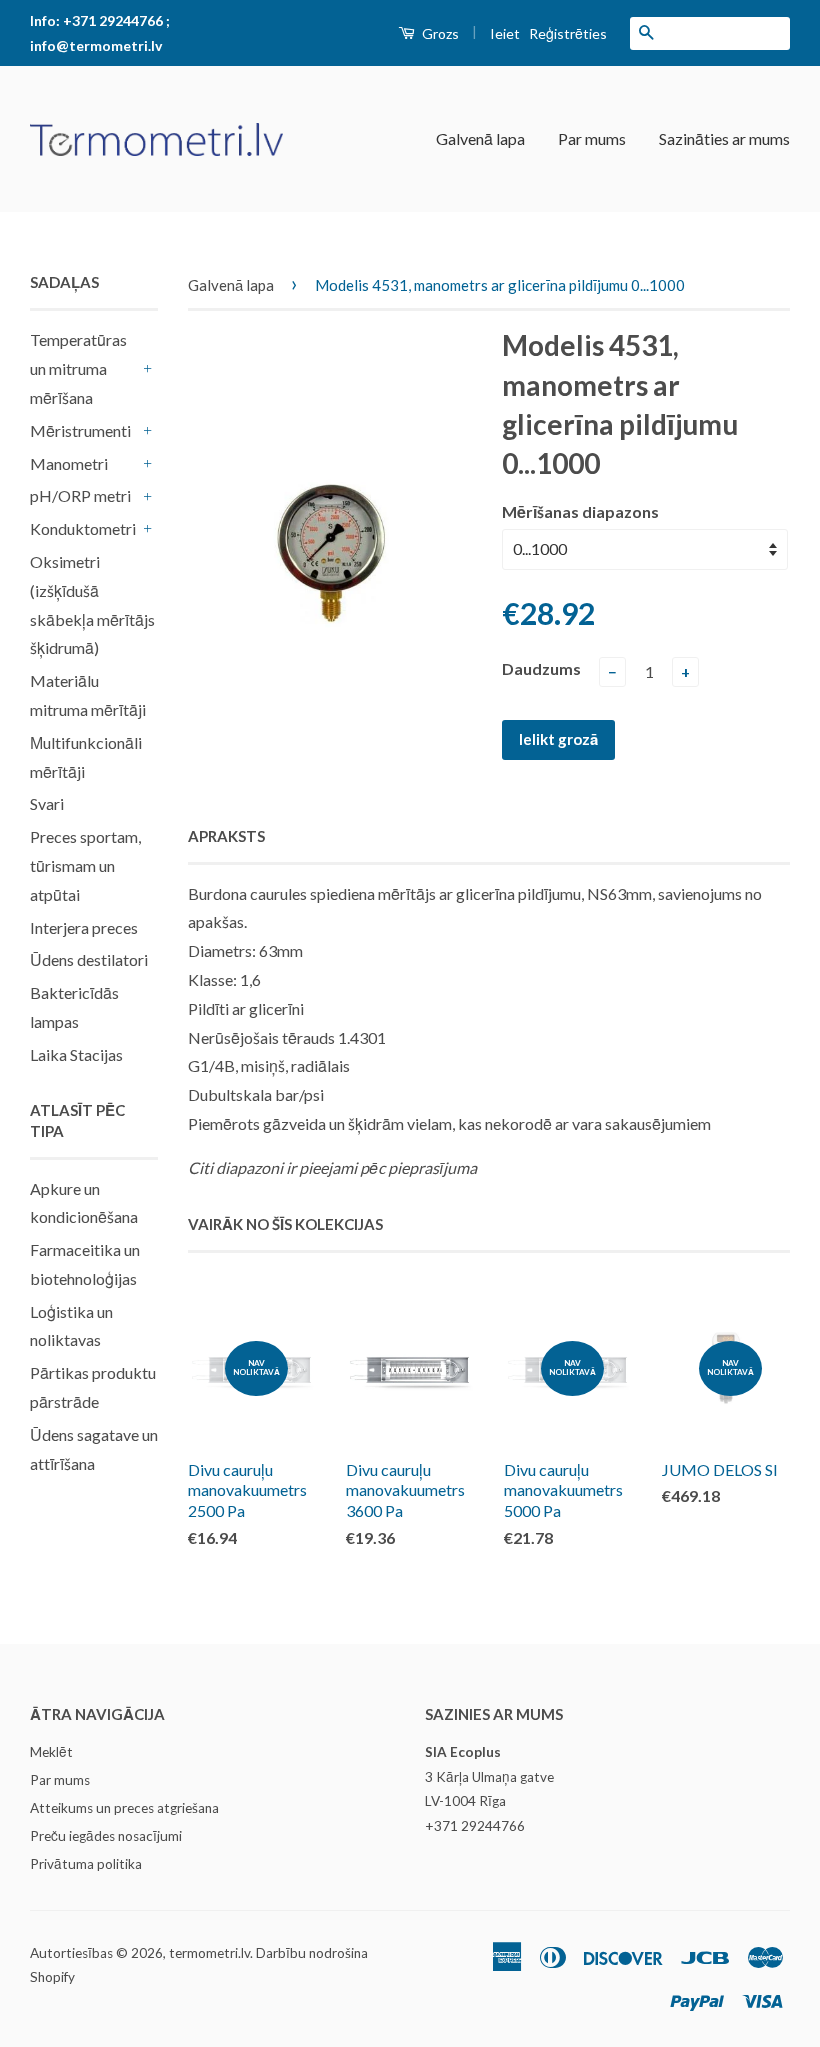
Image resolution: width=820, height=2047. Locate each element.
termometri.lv (209, 1953)
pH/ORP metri (80, 495)
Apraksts (226, 836)
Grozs (439, 33)
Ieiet (505, 33)
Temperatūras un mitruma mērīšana (78, 368)
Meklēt (51, 1752)
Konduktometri (83, 528)
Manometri (69, 463)
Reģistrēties (568, 33)
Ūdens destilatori (89, 959)
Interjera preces (84, 927)
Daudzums (541, 668)
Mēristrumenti (80, 430)
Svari (47, 803)
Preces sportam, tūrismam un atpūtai (85, 865)
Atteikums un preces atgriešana (124, 1808)
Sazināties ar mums (724, 138)
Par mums (592, 138)
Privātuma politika (86, 1864)
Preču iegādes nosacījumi (106, 1836)
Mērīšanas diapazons (580, 511)
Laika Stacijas (76, 1054)
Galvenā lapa (480, 138)
